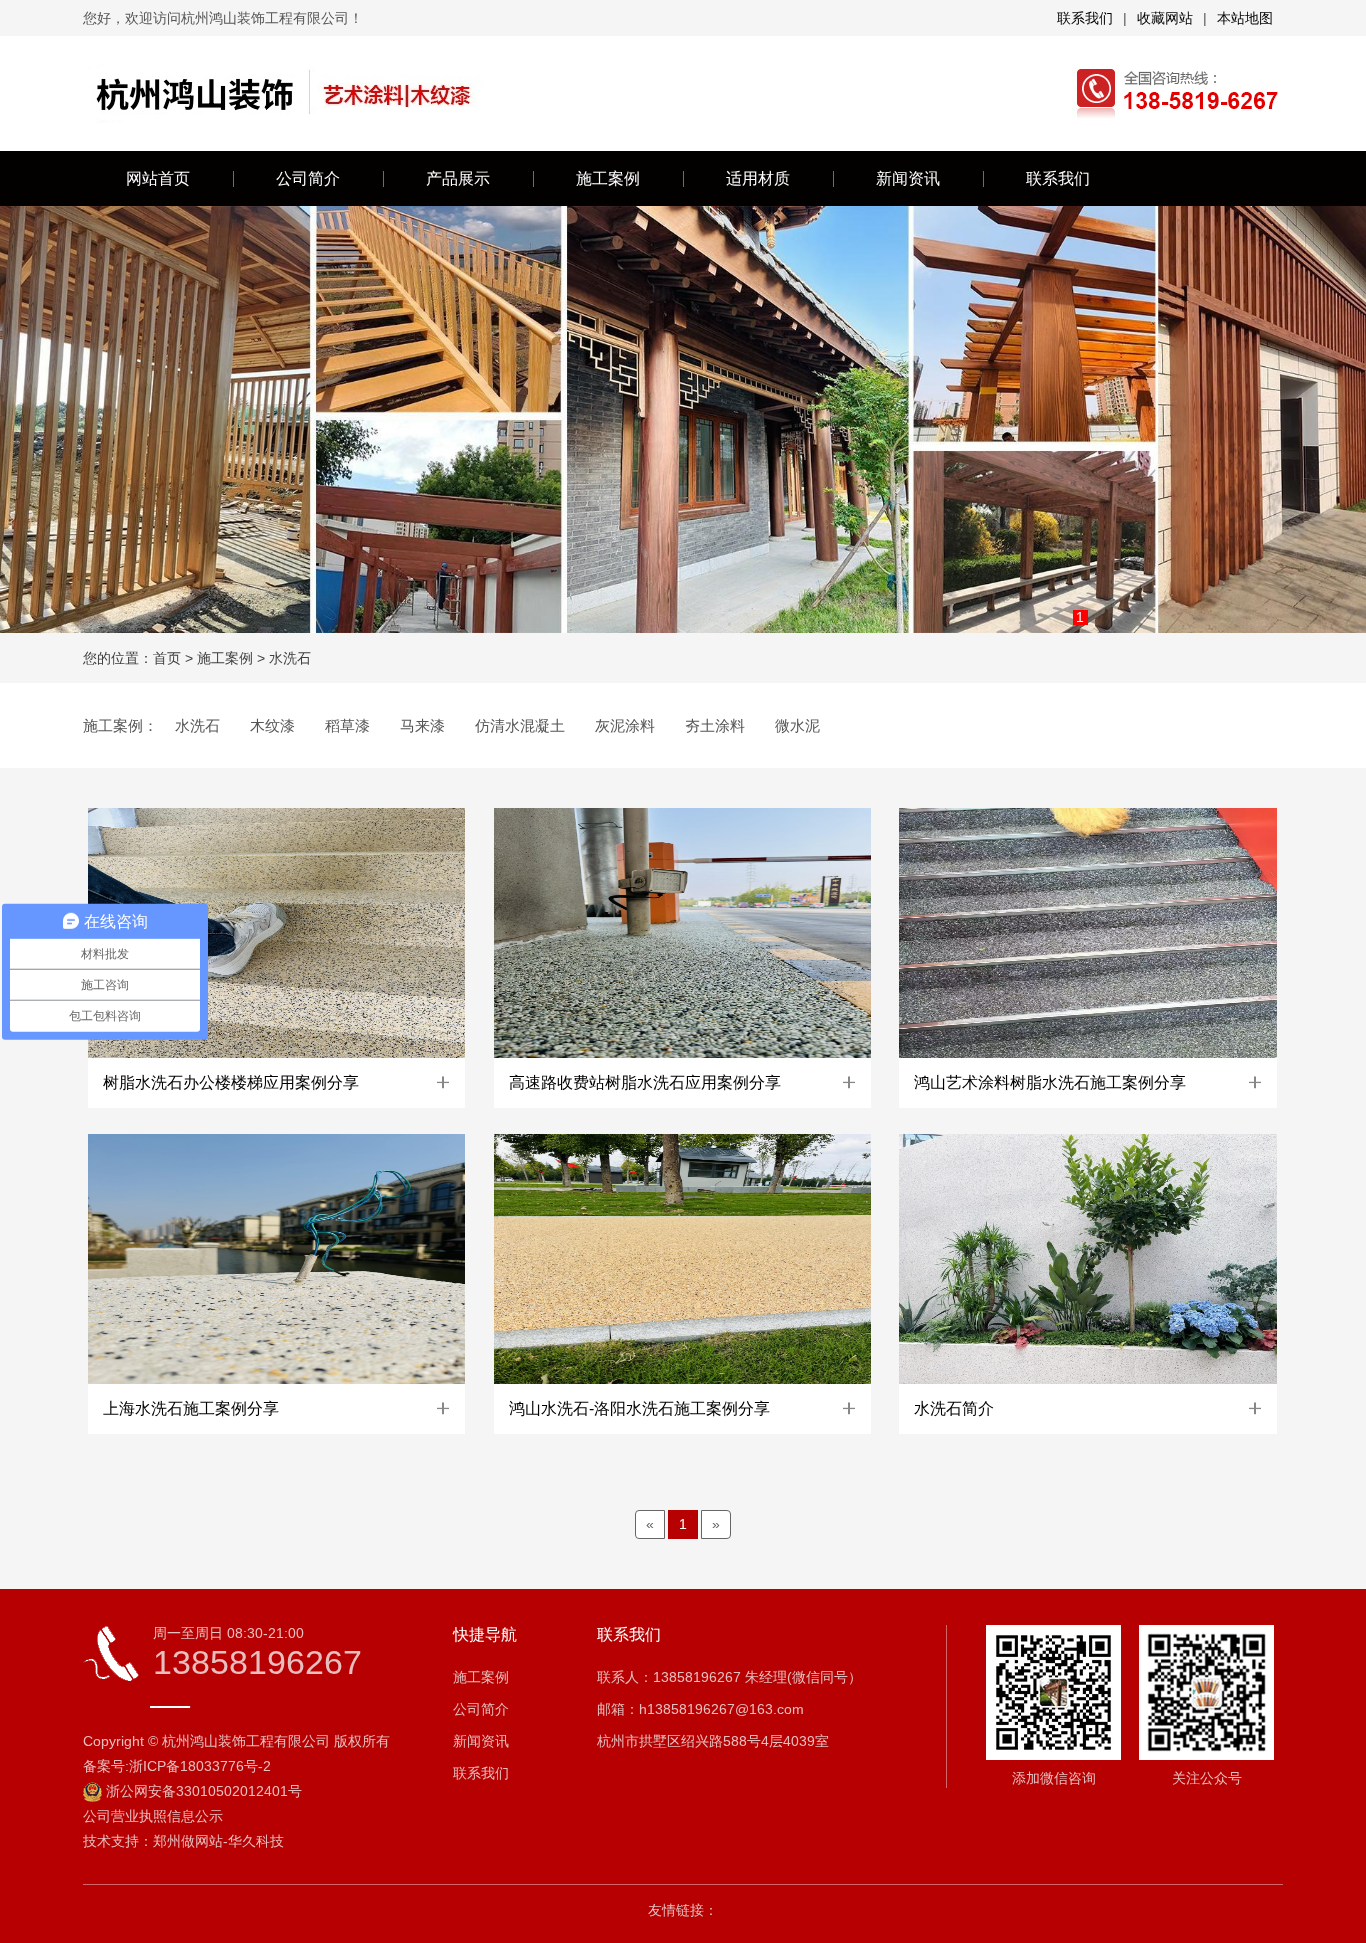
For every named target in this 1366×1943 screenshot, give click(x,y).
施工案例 (608, 178)
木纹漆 (272, 725)
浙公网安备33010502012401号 (204, 1791)
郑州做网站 (188, 1841)
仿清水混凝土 (520, 725)
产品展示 (458, 178)
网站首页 (158, 178)
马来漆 (422, 725)
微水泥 (797, 725)
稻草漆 (347, 725)
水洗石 (290, 658)
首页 (167, 658)
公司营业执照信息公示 (153, 1816)
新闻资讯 (908, 178)
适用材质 (758, 178)
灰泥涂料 (625, 725)
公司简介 (308, 178)
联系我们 (1085, 18)
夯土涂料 (715, 725)
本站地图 (1245, 18)
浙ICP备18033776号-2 (200, 1766)
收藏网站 (1165, 18)
